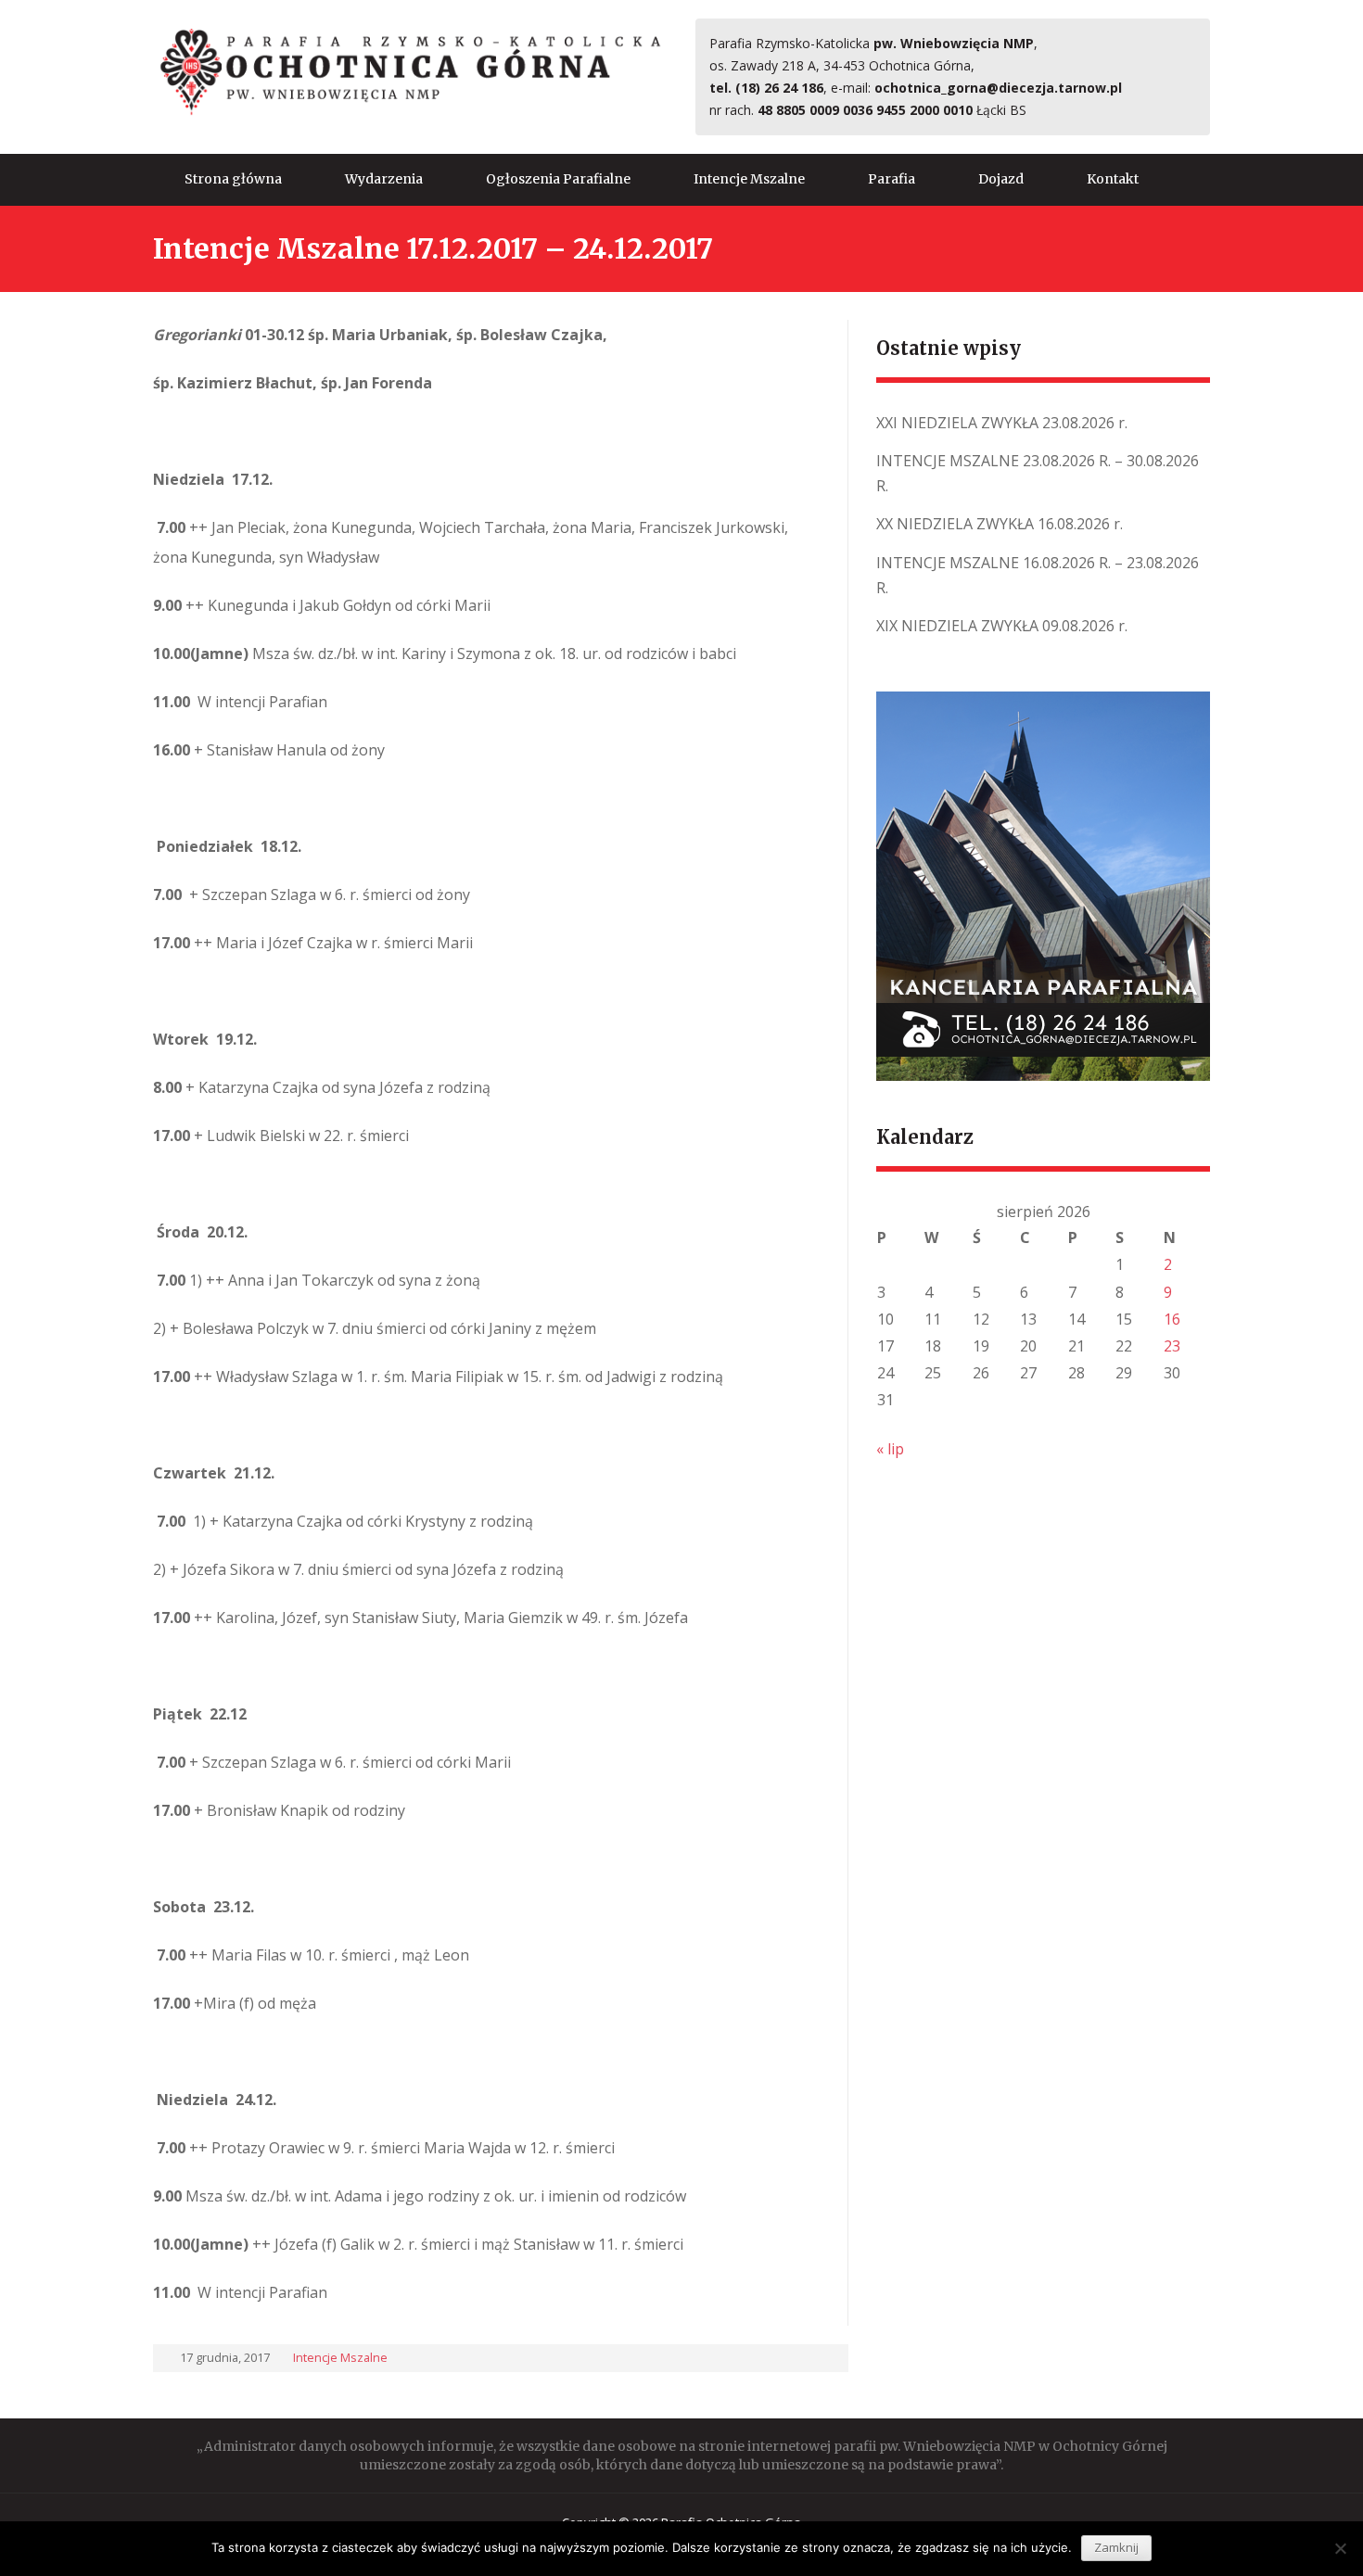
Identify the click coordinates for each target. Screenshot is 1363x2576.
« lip (890, 1449)
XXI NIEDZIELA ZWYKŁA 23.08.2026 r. (1002, 423)
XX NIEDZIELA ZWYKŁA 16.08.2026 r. (1000, 524)
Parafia (892, 179)
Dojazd (1001, 179)
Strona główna (233, 179)
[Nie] (1340, 2548)
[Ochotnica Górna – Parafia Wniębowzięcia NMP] (410, 71)
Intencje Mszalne (749, 179)
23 (1172, 1346)
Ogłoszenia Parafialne (558, 179)
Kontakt (1113, 179)
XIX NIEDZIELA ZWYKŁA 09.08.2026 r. (1002, 626)
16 (1172, 1319)
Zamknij (1116, 2547)
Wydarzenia (384, 179)
